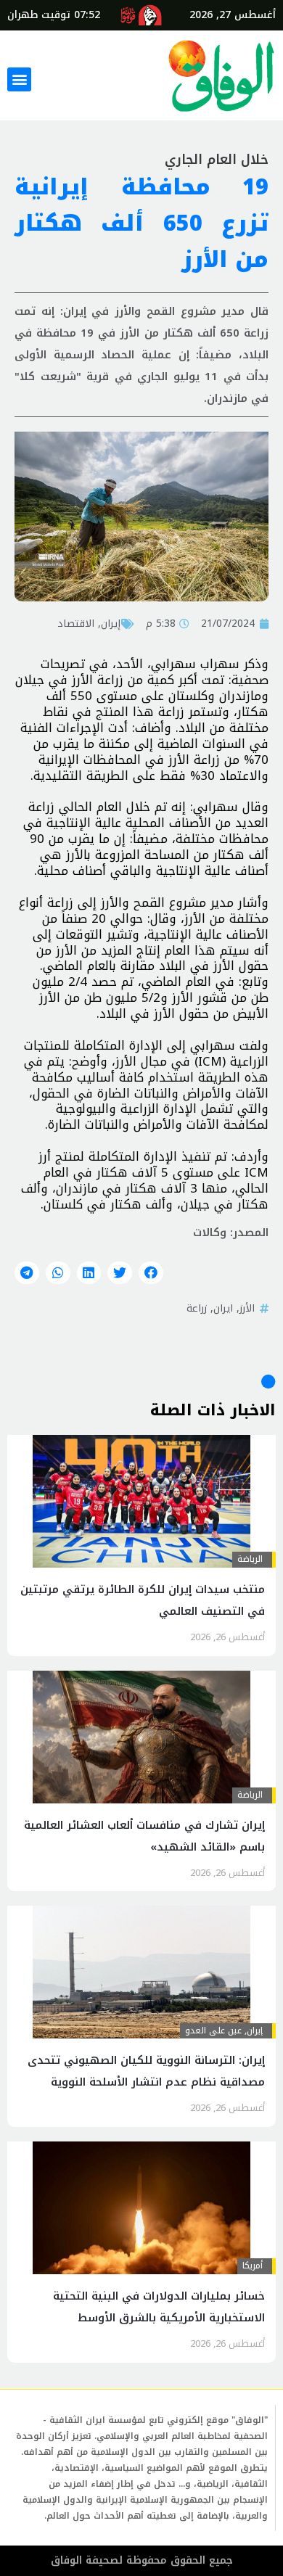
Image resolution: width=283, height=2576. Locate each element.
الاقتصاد (76, 623)
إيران (111, 623)
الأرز (247, 1308)
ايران (223, 1308)
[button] (19, 79)
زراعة (197, 1308)
